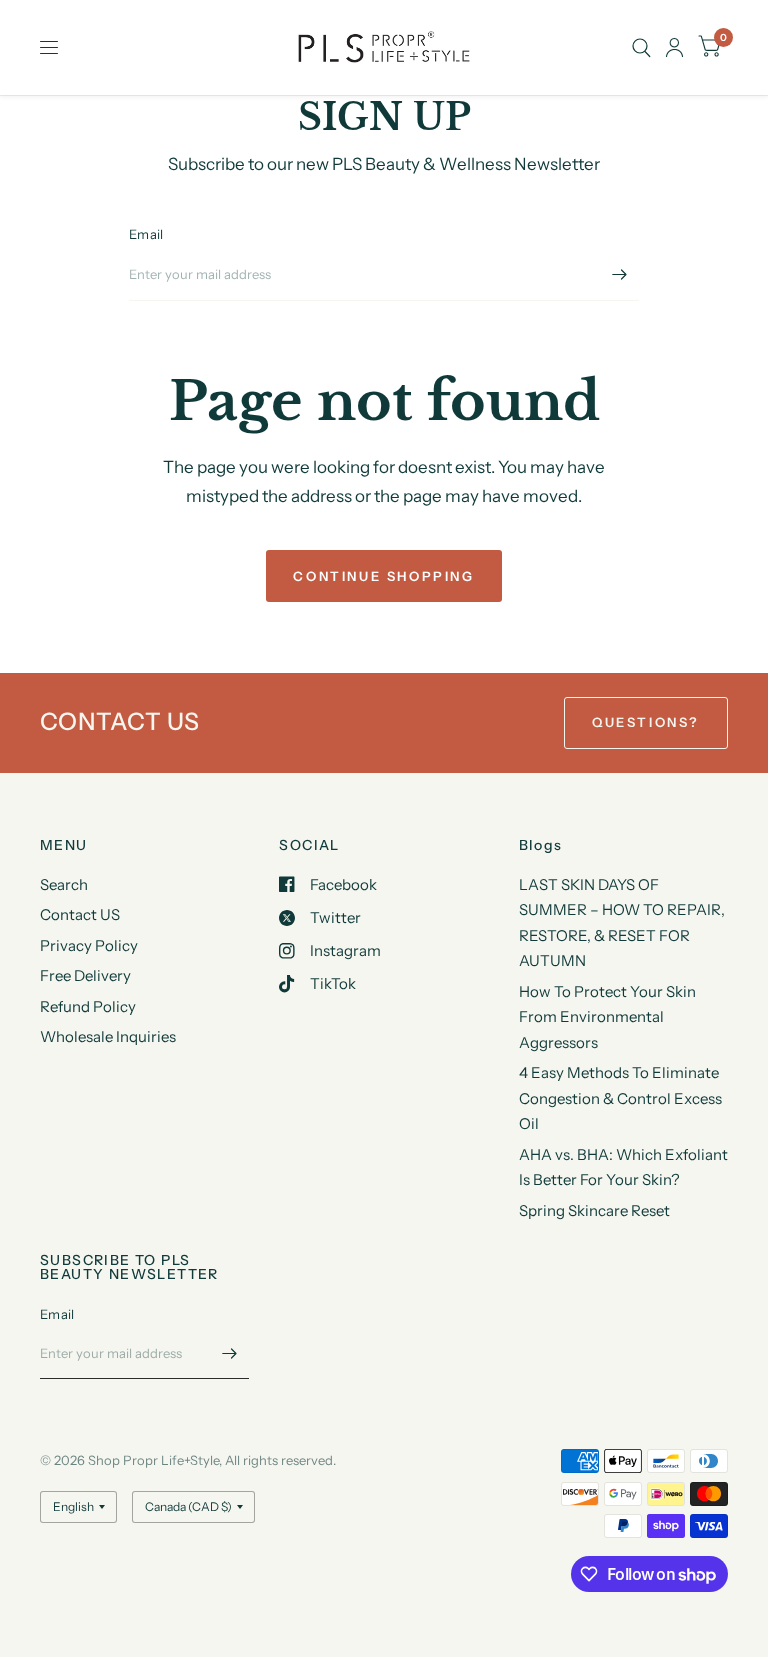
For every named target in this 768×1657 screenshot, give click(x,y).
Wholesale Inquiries (108, 1036)
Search (64, 884)
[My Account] (674, 47)
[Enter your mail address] (619, 275)
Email (146, 234)
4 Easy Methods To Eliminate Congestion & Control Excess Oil (620, 1098)
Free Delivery (85, 975)
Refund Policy (88, 1006)
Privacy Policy (89, 945)
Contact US (80, 914)
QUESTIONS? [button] (646, 722)
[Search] (641, 47)
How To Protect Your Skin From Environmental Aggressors (607, 1017)
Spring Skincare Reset (594, 1210)
